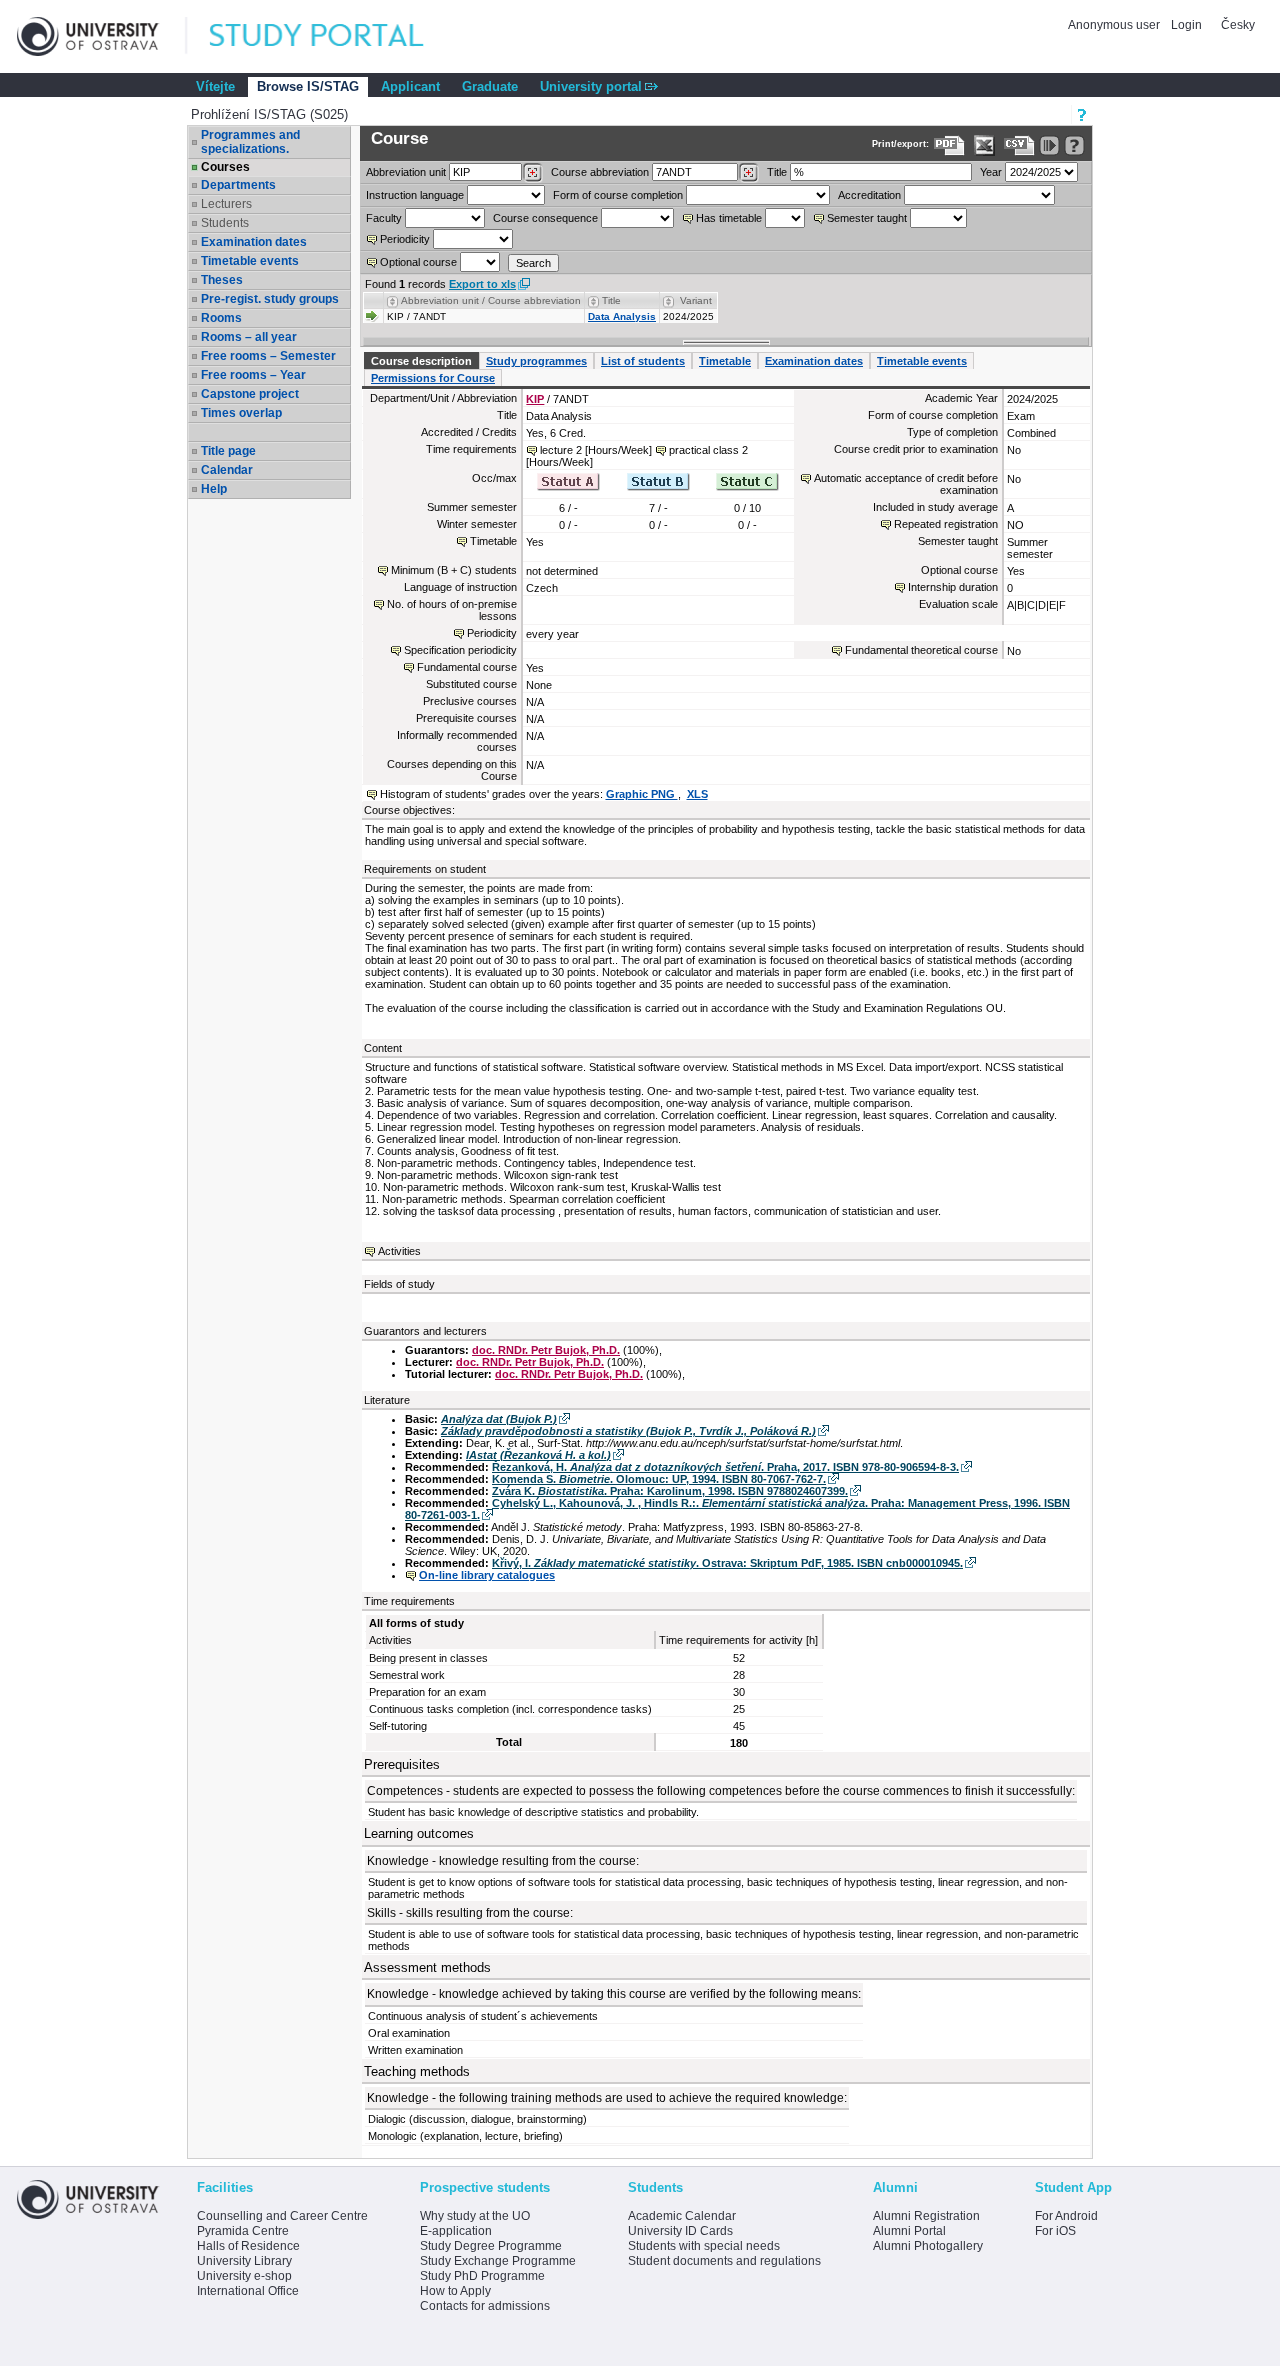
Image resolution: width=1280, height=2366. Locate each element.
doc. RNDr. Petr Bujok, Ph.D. (546, 1350)
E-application (456, 2231)
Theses (222, 280)
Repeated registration (946, 524)
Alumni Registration (926, 2216)
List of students (643, 361)
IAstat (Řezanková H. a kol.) (538, 1455)
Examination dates (254, 242)
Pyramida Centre (243, 2231)
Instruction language (415, 195)
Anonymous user (1115, 25)
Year (991, 172)
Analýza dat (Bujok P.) (499, 1419)
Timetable (725, 361)
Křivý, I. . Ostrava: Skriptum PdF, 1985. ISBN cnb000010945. (727, 1563)
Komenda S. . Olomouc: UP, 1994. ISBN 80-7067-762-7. (659, 1479)
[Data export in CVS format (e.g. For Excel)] (1019, 145)
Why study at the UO (475, 2216)
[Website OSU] (102, 36)
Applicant (410, 86)
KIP (535, 399)
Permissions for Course (433, 378)
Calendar (227, 470)
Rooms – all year (249, 337)
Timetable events (250, 261)
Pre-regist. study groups (270, 299)
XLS (697, 794)
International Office (248, 2291)
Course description (421, 361)
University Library (244, 2261)
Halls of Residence (248, 2246)
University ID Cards (680, 2231)
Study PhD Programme (482, 2276)
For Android (1066, 2216)
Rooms (221, 318)
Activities (399, 1251)
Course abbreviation (600, 172)
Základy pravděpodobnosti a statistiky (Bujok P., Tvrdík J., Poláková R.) (628, 1431)
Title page (228, 451)
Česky (1238, 25)
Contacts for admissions (485, 2306)
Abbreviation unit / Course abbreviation (491, 300)
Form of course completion (618, 195)
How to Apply (455, 2291)
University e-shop (244, 2276)
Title (777, 172)
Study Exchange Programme (498, 2261)
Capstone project (250, 394)
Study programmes (536, 361)
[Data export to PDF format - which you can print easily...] (949, 145)
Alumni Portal (909, 2231)
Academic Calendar (682, 2216)
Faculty (384, 218)
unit (406, 172)
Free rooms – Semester (268, 356)
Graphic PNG (642, 794)
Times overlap (241, 413)
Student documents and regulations (724, 2261)
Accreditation (869, 195)
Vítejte (215, 86)
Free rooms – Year (253, 375)
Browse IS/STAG (308, 86)
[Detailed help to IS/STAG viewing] (1074, 145)
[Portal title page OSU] (335, 36)
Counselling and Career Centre (282, 2216)
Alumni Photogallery (928, 2246)
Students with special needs (704, 2246)
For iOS (1055, 2231)
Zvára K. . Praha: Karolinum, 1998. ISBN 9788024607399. (670, 1491)
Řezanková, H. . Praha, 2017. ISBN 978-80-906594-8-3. (725, 1467)
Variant (696, 300)
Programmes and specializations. (250, 142)
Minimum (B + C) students (454, 570)
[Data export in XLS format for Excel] (984, 145)
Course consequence (545, 218)
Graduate (490, 86)
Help (214, 489)
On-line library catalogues (487, 1575)
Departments (238, 185)
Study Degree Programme (491, 2246)
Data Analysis (622, 316)
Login (1186, 25)
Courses (225, 167)
